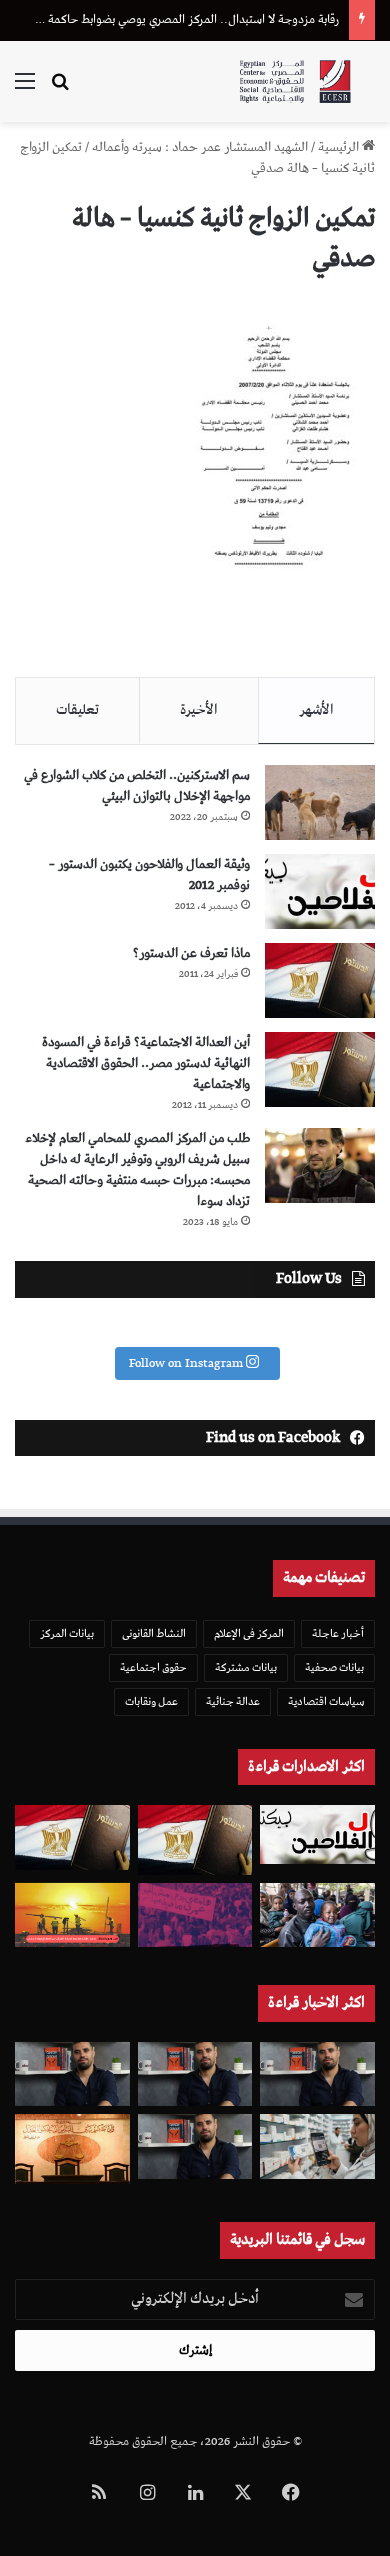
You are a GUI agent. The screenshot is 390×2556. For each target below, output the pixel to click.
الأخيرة (199, 710)
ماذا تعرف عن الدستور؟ (191, 953)
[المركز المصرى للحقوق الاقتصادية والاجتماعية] (295, 81)
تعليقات (77, 710)
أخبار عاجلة (338, 1633)
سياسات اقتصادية (326, 1701)
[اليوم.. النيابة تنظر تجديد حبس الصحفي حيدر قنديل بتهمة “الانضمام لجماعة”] (195, 2146)
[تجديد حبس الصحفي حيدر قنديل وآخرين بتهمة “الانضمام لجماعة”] (317, 2074)
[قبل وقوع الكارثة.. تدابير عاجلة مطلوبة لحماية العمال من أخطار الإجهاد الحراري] (72, 1915)
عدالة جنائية (233, 1701)
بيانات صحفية (334, 1667)
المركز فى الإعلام (249, 1633)
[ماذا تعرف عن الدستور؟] (320, 980)
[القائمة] (25, 89)
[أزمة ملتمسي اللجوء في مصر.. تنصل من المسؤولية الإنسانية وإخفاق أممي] (317, 1915)
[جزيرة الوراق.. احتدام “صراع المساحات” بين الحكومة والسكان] (195, 1915)
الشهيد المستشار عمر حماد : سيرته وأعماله (200, 147)
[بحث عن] (60, 89)
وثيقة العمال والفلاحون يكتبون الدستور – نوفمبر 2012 (149, 875)
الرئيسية (340, 147)
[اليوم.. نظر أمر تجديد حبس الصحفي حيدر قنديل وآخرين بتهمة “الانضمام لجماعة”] (195, 2074)
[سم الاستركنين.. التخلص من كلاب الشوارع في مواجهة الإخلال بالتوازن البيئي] (320, 802)
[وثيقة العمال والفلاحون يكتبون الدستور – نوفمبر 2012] (320, 891)
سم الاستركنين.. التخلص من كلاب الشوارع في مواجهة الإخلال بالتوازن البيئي (137, 786)
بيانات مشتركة (246, 1667)
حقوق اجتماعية (153, 1667)
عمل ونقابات (151, 1701)
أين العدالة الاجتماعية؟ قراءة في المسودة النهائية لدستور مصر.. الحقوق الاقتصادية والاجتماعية (146, 1063)
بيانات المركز (67, 1633)
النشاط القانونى (154, 1633)
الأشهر (316, 710)
